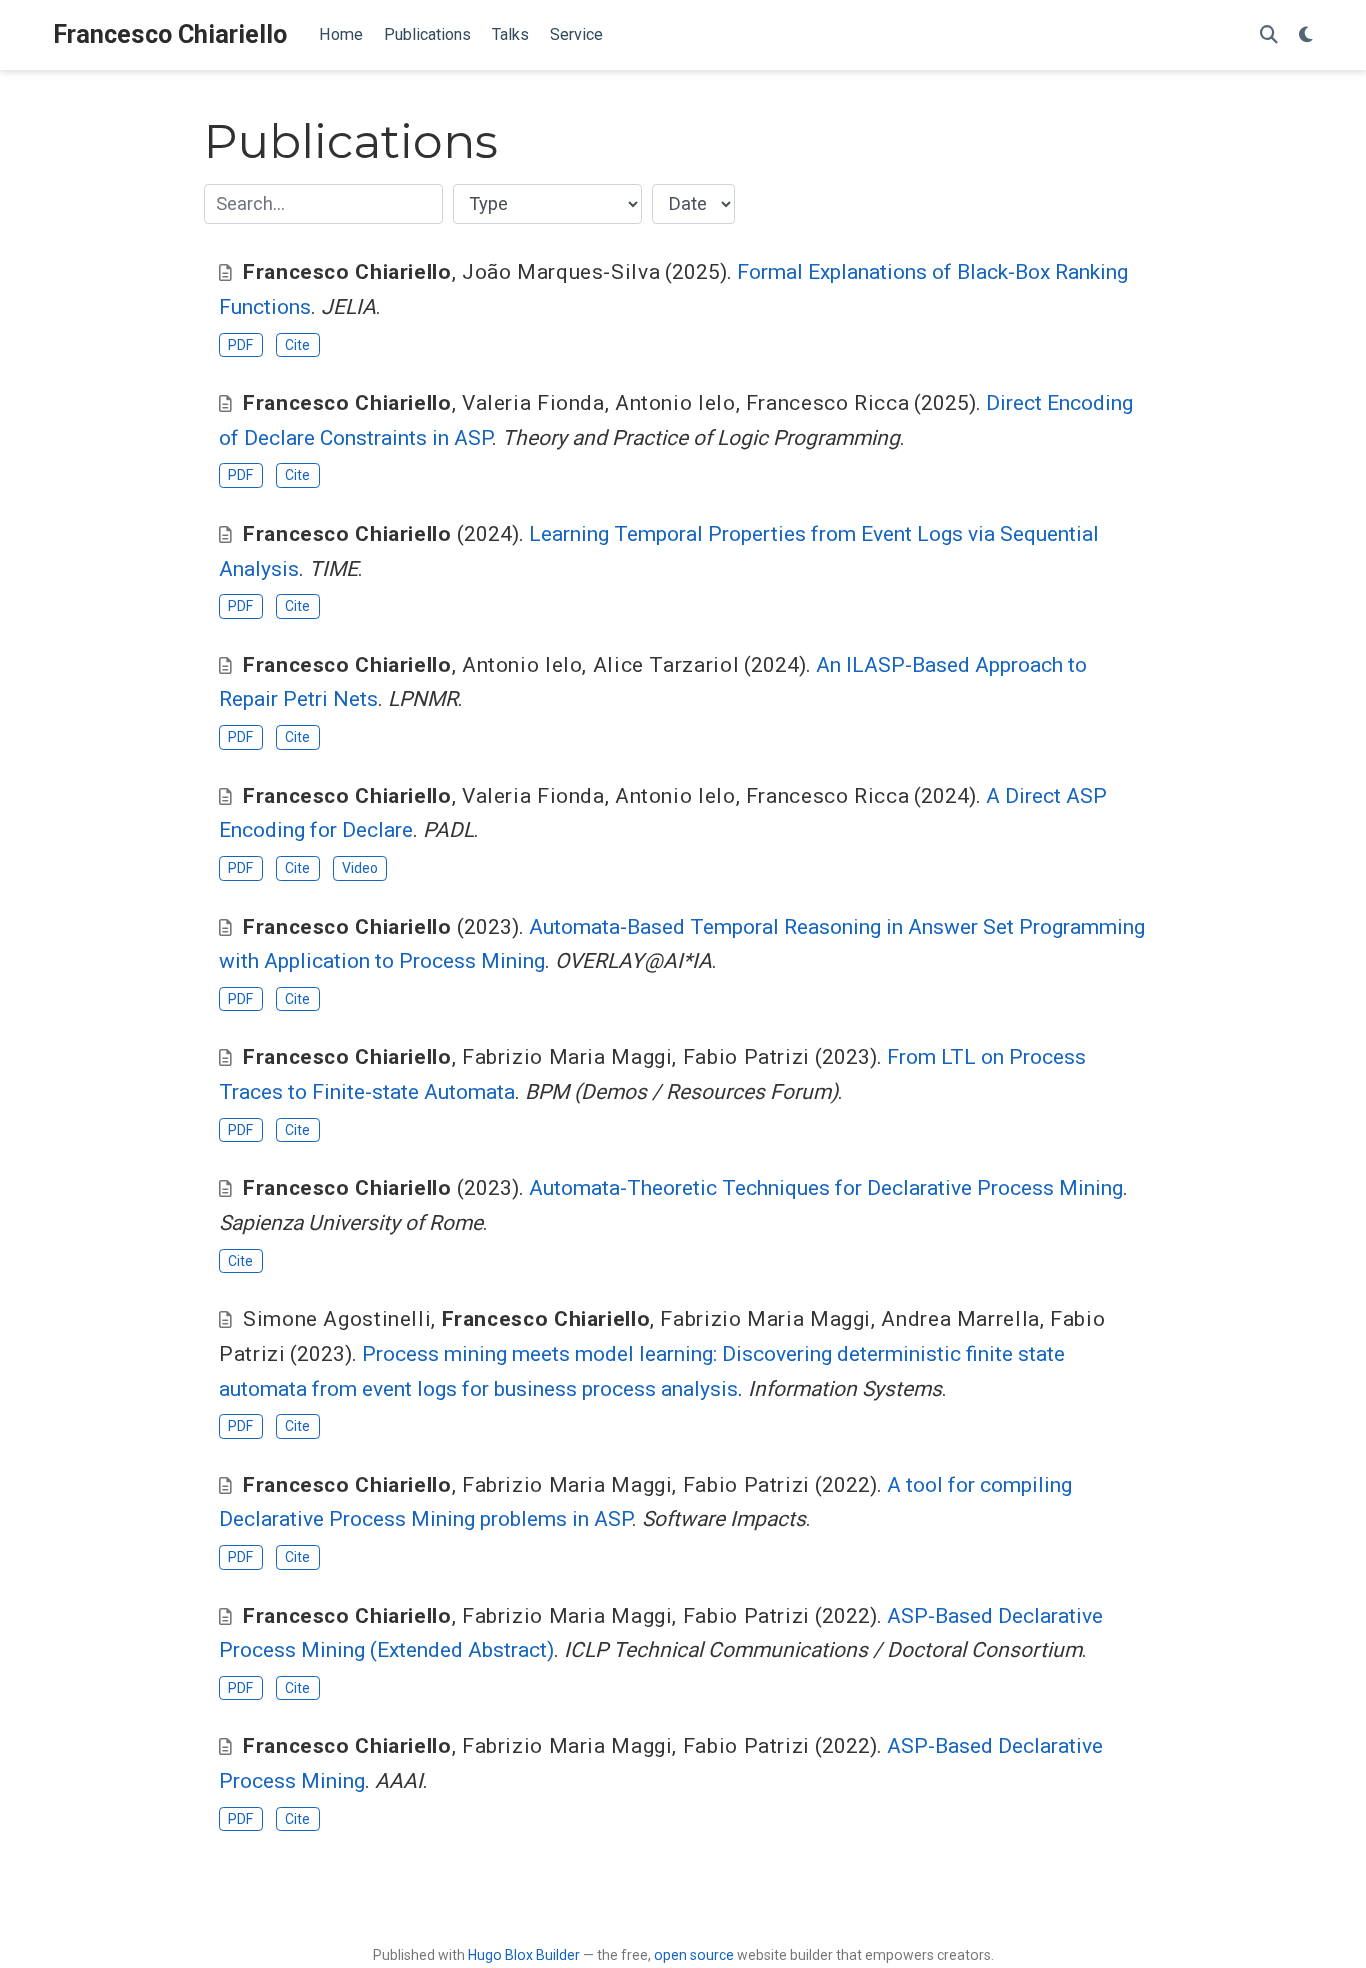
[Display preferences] (1306, 35)
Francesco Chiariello (170, 34)
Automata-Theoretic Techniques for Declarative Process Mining (826, 1188)
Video (360, 868)
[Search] (1269, 35)
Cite (297, 345)
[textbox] (323, 204)
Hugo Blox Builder (524, 1955)
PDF (240, 345)
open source (694, 1955)
